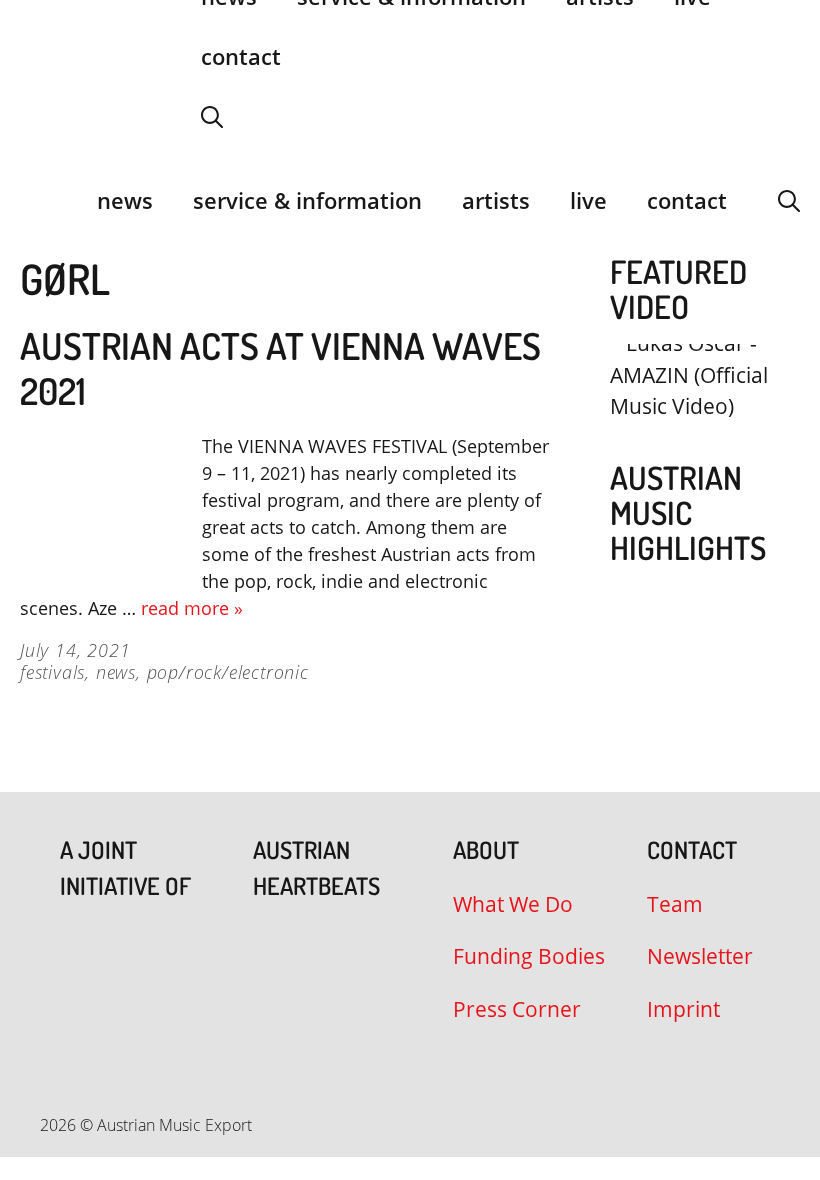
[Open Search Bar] (212, 116)
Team (675, 904)
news (116, 672)
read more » (192, 608)
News (125, 200)
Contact (241, 56)
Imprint (683, 1009)
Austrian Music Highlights (688, 512)
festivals (52, 672)
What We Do (513, 904)
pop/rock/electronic (228, 672)
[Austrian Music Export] (33, 200)
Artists (496, 200)
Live (588, 200)
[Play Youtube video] (695, 392)
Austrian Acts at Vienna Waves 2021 (280, 367)
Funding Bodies (529, 956)
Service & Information (307, 200)
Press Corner (517, 1009)
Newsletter (700, 956)
